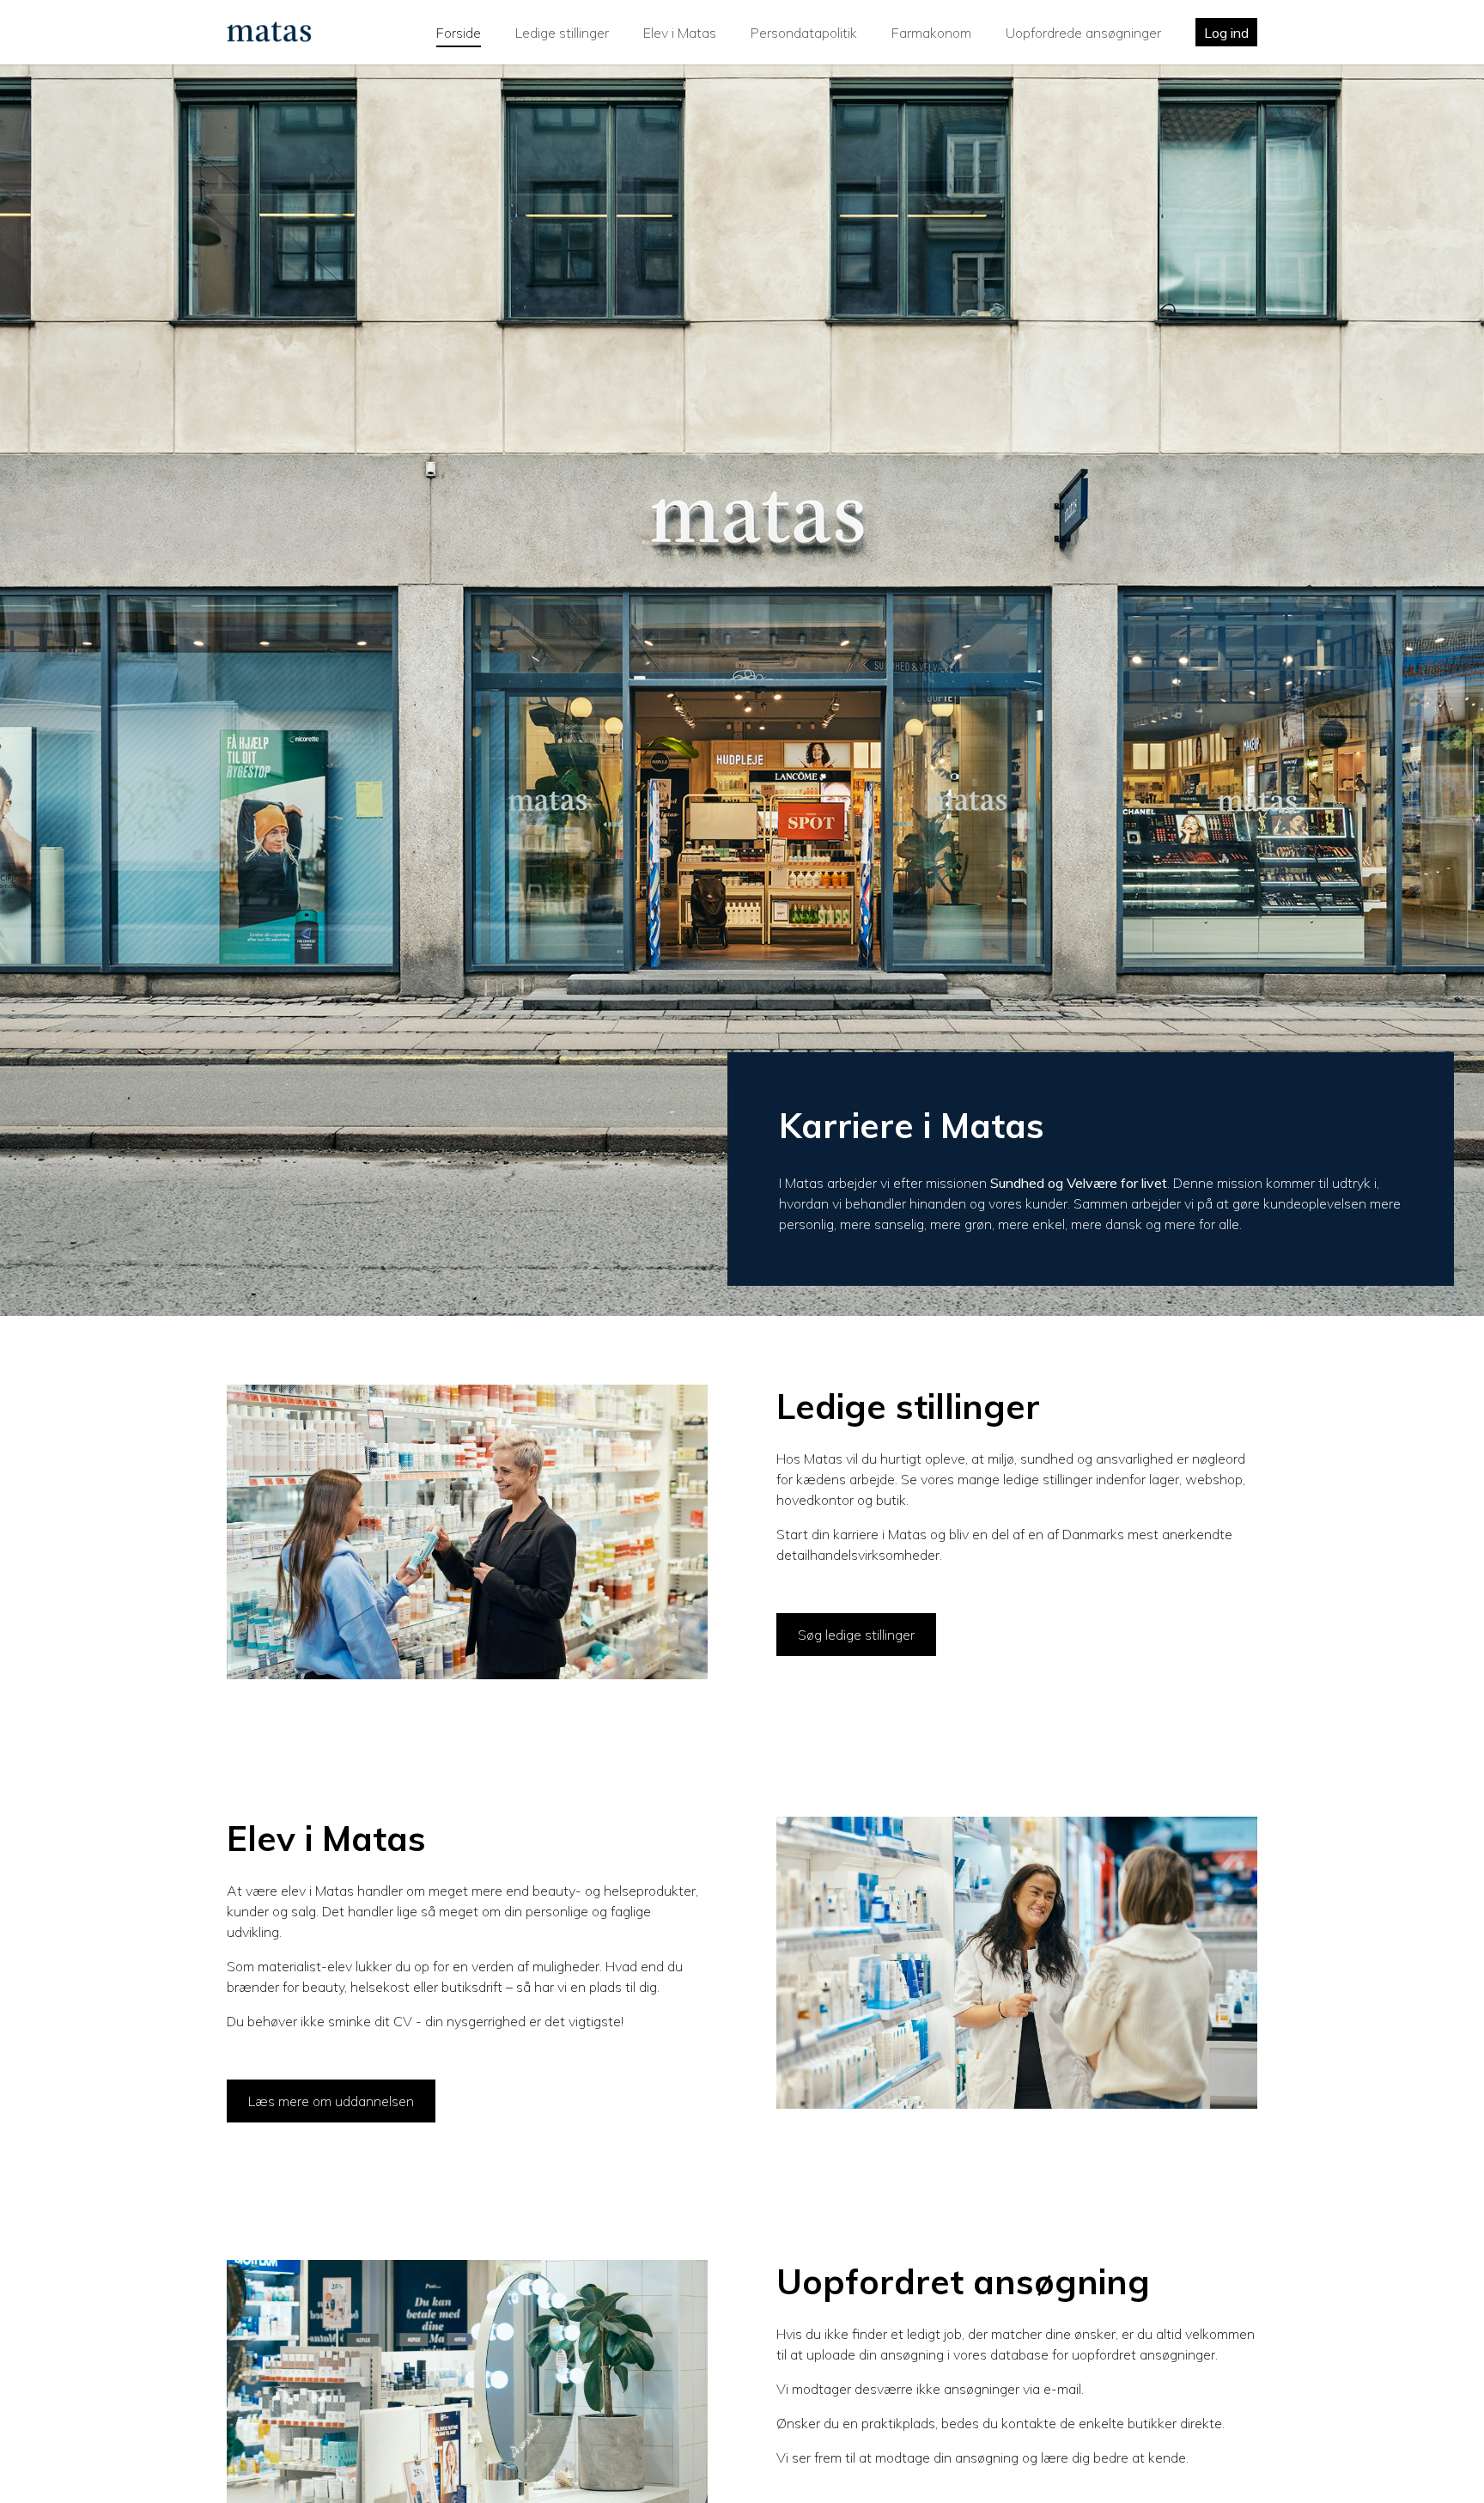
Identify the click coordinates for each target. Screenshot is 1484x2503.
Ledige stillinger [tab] (562, 33)
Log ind (1226, 33)
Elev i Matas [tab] (680, 33)
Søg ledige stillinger (856, 1635)
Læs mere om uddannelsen (331, 2101)
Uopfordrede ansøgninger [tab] (1083, 33)
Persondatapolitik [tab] (804, 33)
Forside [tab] (459, 33)
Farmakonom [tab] (931, 33)
